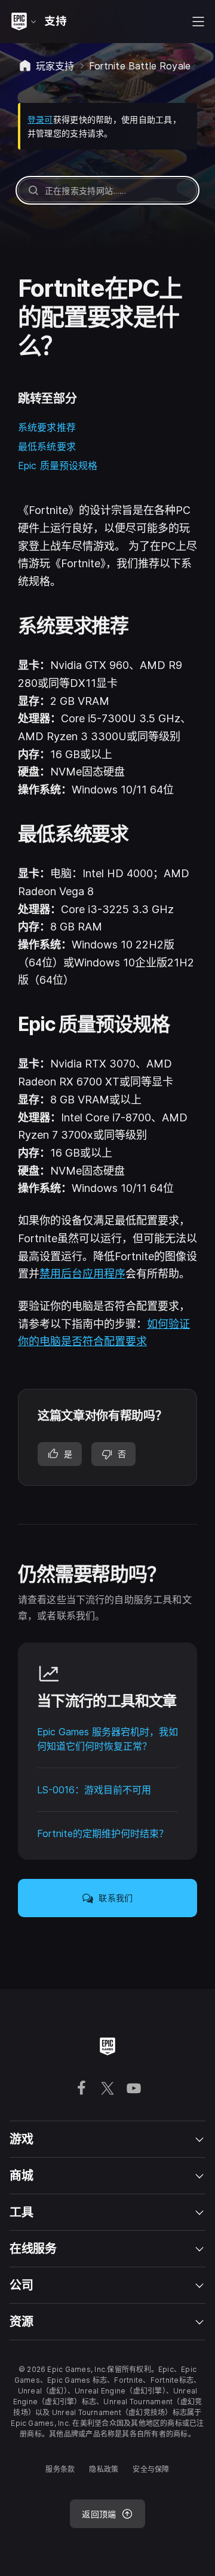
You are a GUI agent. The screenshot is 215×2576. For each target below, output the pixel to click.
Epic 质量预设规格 (58, 466)
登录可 (40, 119)
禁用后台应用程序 (82, 1274)
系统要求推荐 (47, 427)
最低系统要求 (47, 446)
